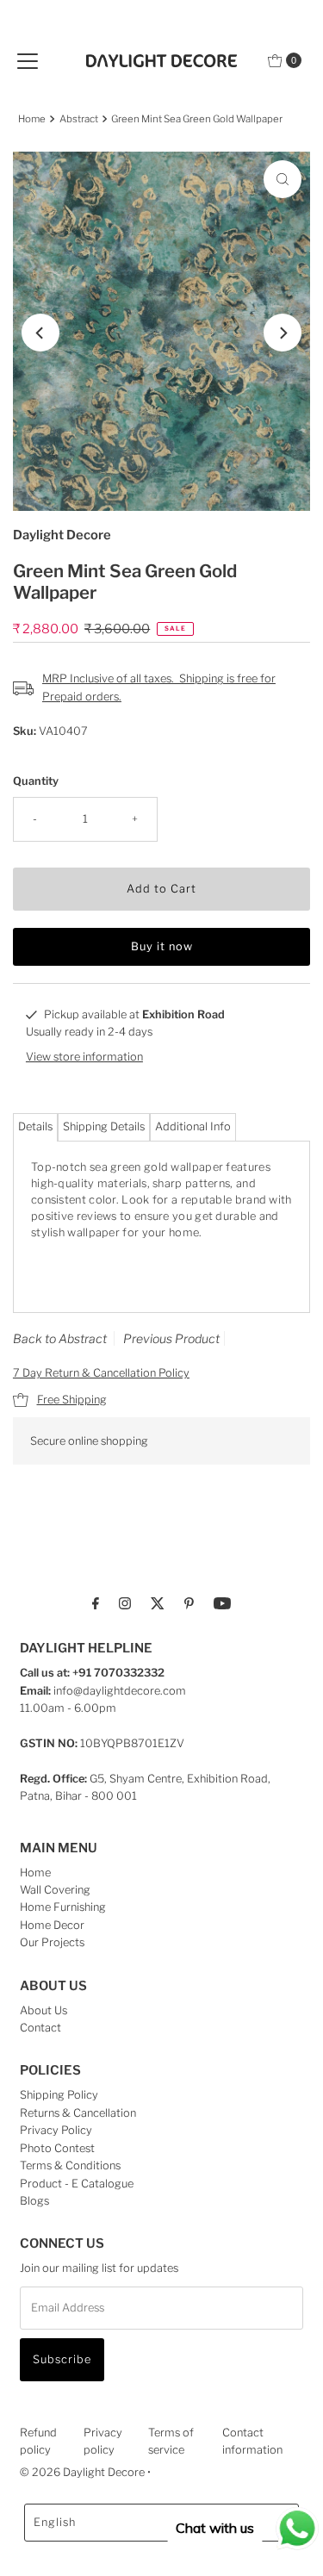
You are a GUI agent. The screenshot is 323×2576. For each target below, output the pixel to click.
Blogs (34, 2201)
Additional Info (193, 1126)
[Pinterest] (189, 1602)
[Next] (283, 333)
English (55, 2522)
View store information (84, 1057)
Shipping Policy (59, 2095)
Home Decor (52, 1925)
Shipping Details (104, 1126)
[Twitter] (158, 1602)
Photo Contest (57, 2148)
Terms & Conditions (70, 2165)
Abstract (79, 119)
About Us (43, 2010)
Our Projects (52, 1942)
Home (32, 119)
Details (35, 1126)
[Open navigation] (28, 60)
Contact (40, 2028)
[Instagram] (125, 1602)
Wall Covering (55, 1890)
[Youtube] (222, 1602)
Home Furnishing (63, 1907)
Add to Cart (161, 889)
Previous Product (171, 1338)
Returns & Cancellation (78, 2113)
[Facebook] (96, 1602)
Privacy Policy (56, 2130)
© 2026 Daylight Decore (82, 2472)
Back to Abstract (60, 1338)
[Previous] (40, 333)
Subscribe (62, 2359)
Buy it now (162, 946)
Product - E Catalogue (77, 2184)
